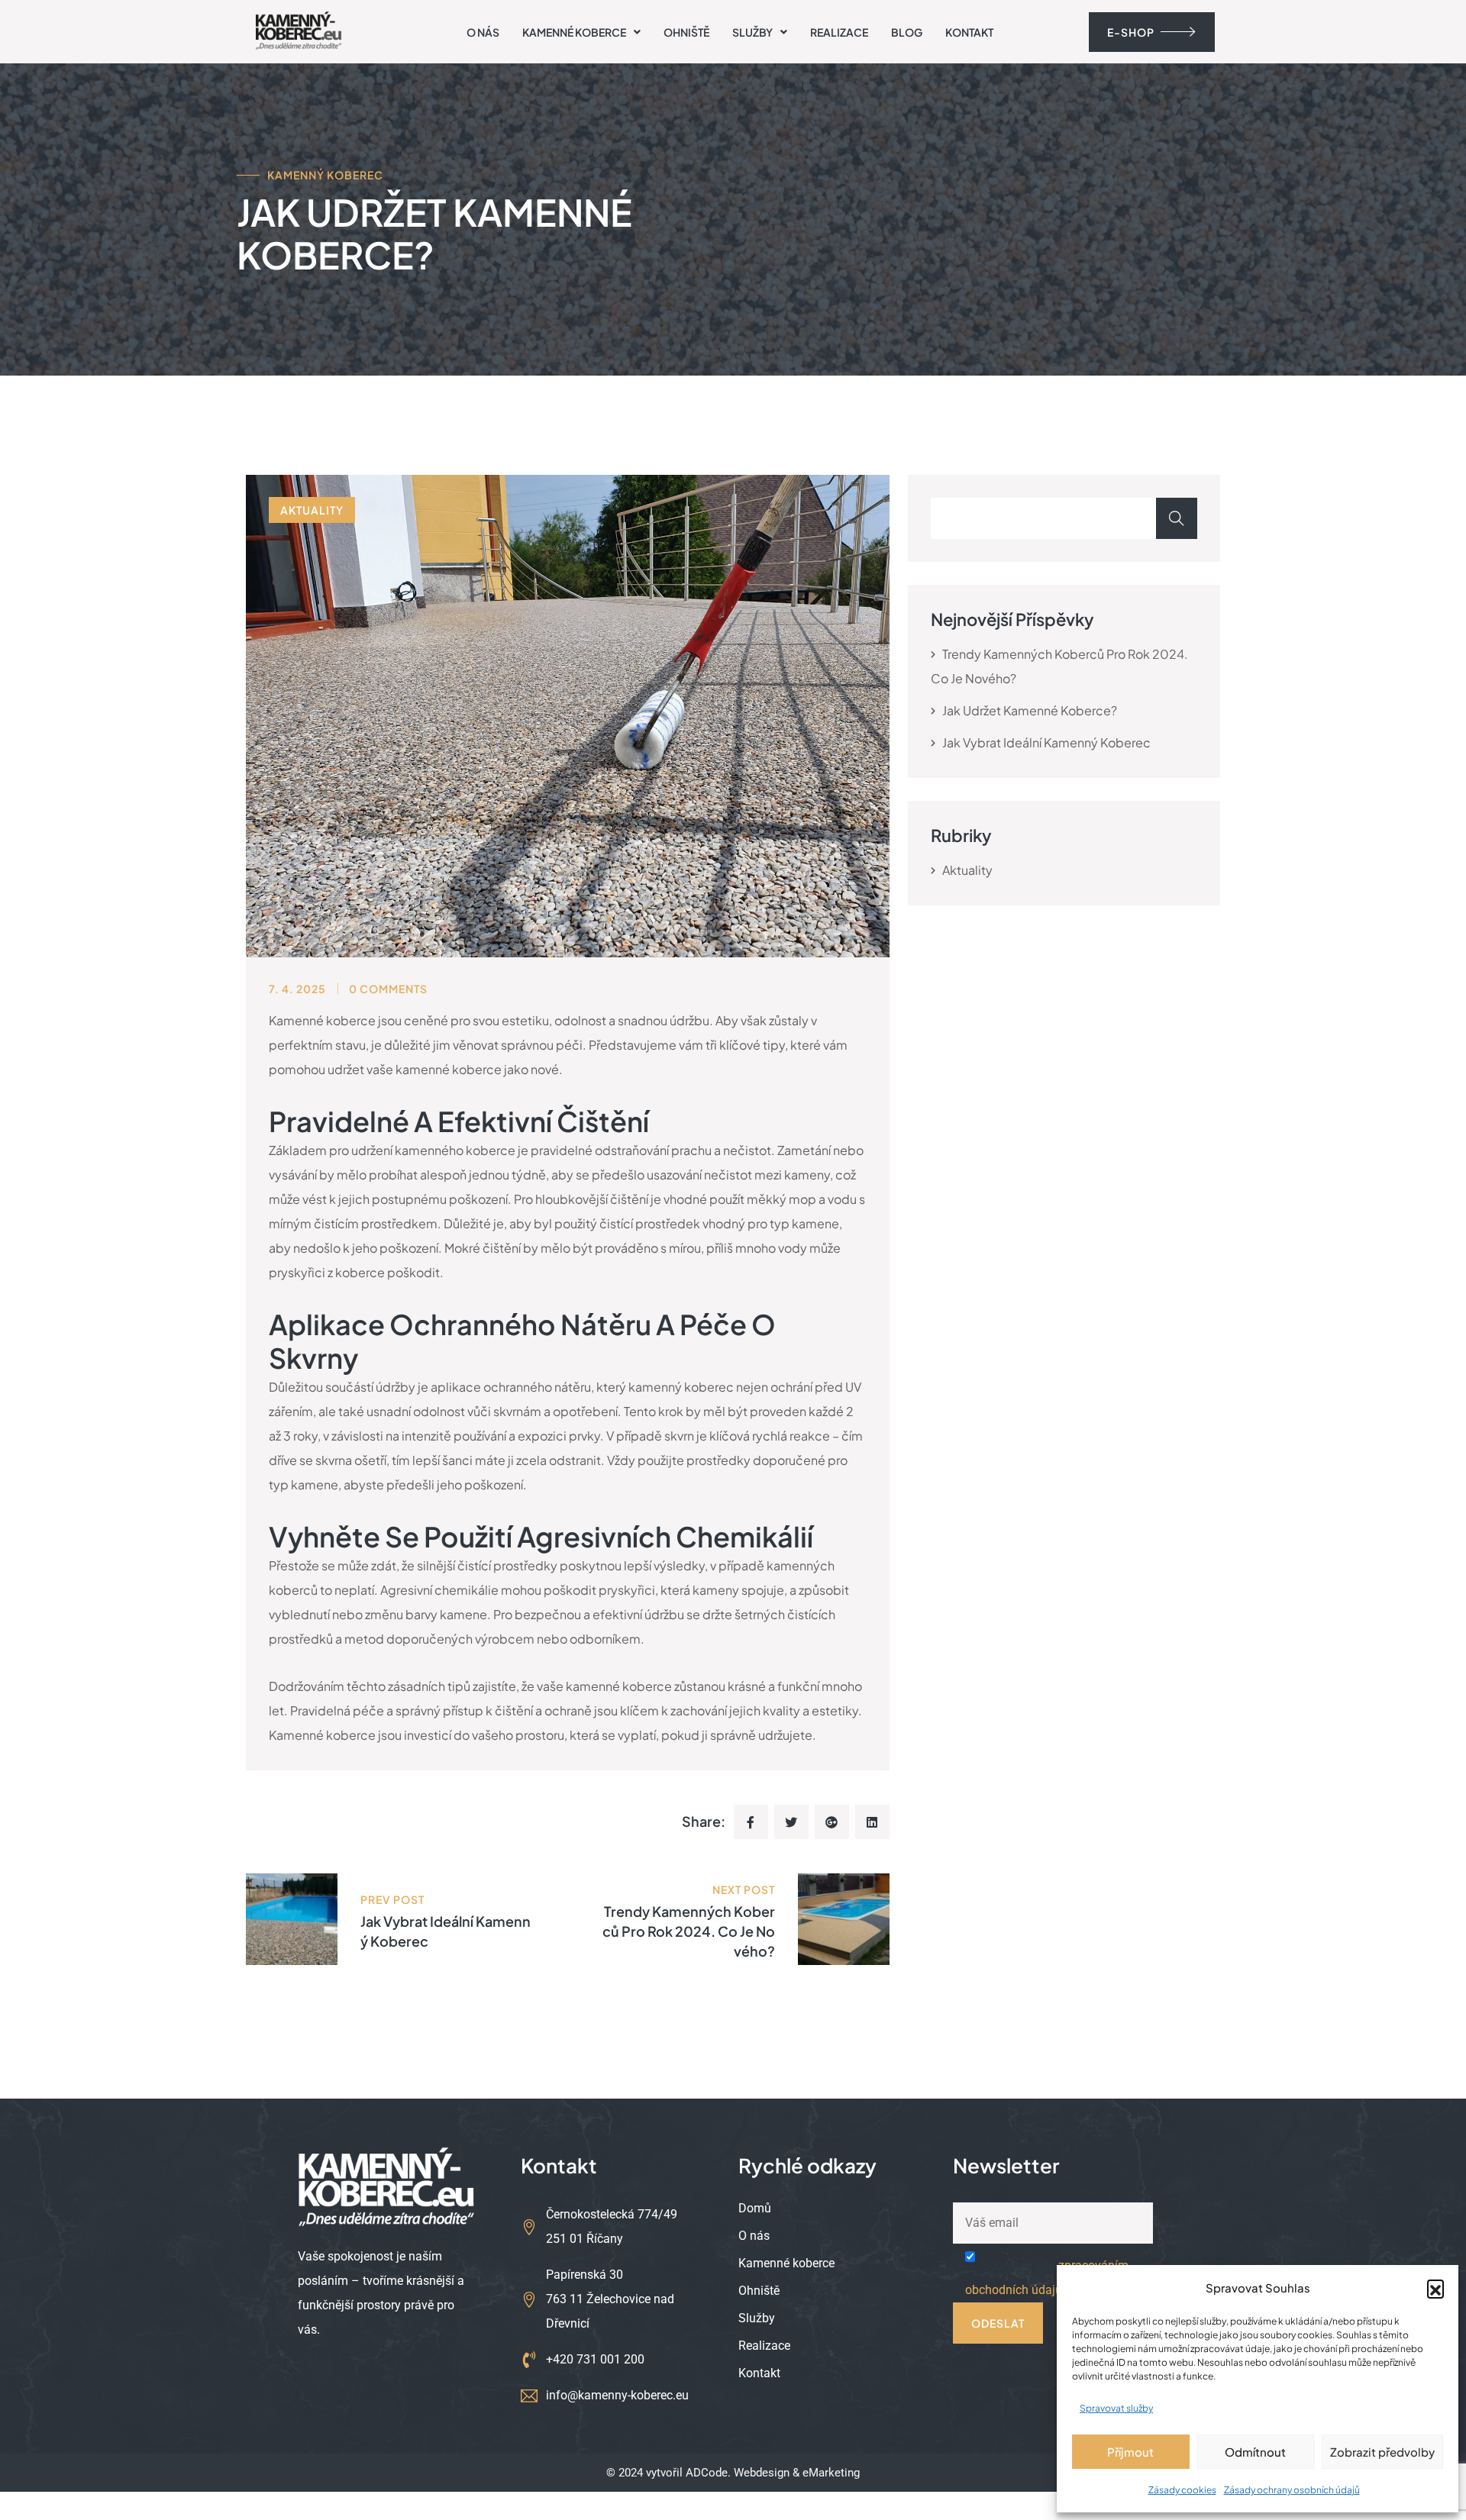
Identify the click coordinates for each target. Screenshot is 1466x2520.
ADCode (707, 2473)
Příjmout (1130, 2452)
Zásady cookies (1182, 2490)
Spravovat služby (1116, 2408)
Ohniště (686, 32)
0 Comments (388, 989)
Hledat (1177, 518)
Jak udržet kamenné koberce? (1030, 710)
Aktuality (312, 510)
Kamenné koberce (574, 32)
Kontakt (969, 32)
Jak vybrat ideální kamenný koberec (1046, 742)
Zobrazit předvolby (1382, 2452)
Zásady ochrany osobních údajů (1292, 2490)
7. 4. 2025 (297, 989)
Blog (907, 32)
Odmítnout (1255, 2452)
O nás (483, 32)
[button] (1435, 2288)
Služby (752, 32)
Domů (755, 2209)
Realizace (839, 32)
